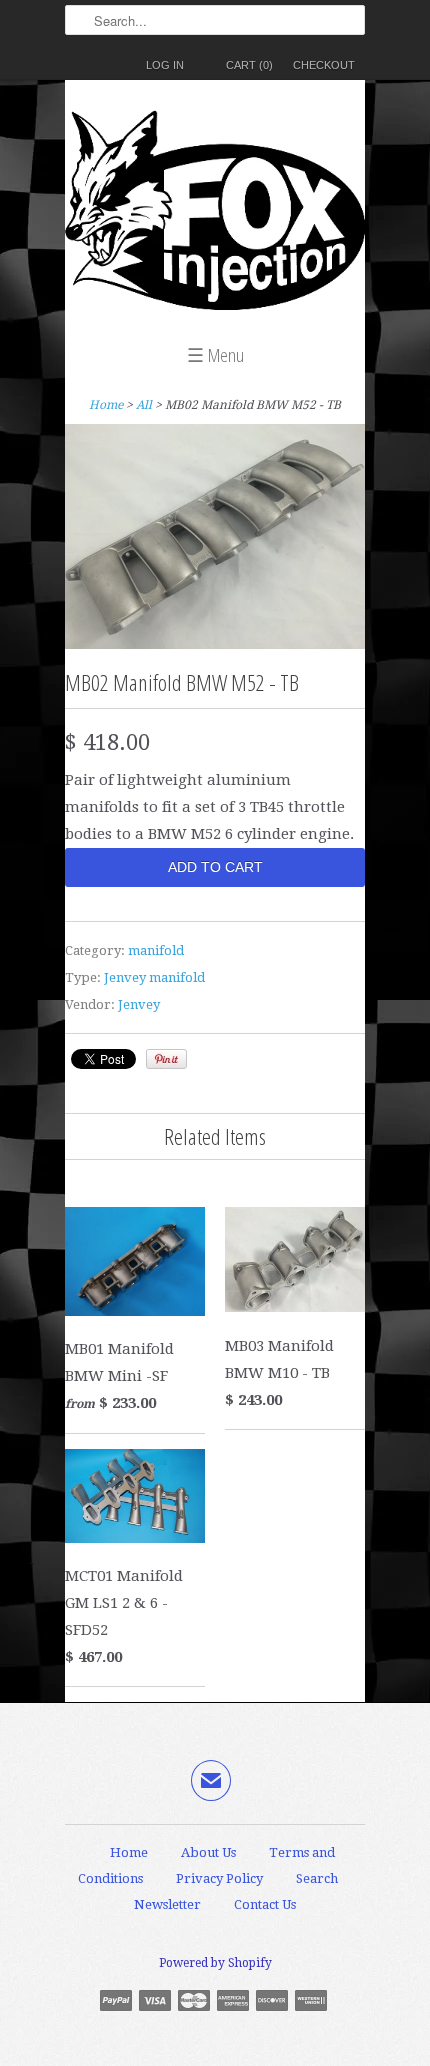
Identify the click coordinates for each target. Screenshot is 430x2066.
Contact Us (265, 1904)
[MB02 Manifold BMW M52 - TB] (215, 644)
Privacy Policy (219, 1878)
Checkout (324, 65)
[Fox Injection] (215, 215)
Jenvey (139, 1004)
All (144, 405)
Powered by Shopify (215, 1963)
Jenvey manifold (154, 977)
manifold (156, 950)
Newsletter (167, 1904)
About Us (208, 1852)
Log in (165, 65)
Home (129, 1852)
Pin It (166, 1059)
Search (317, 1878)
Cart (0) (249, 65)
